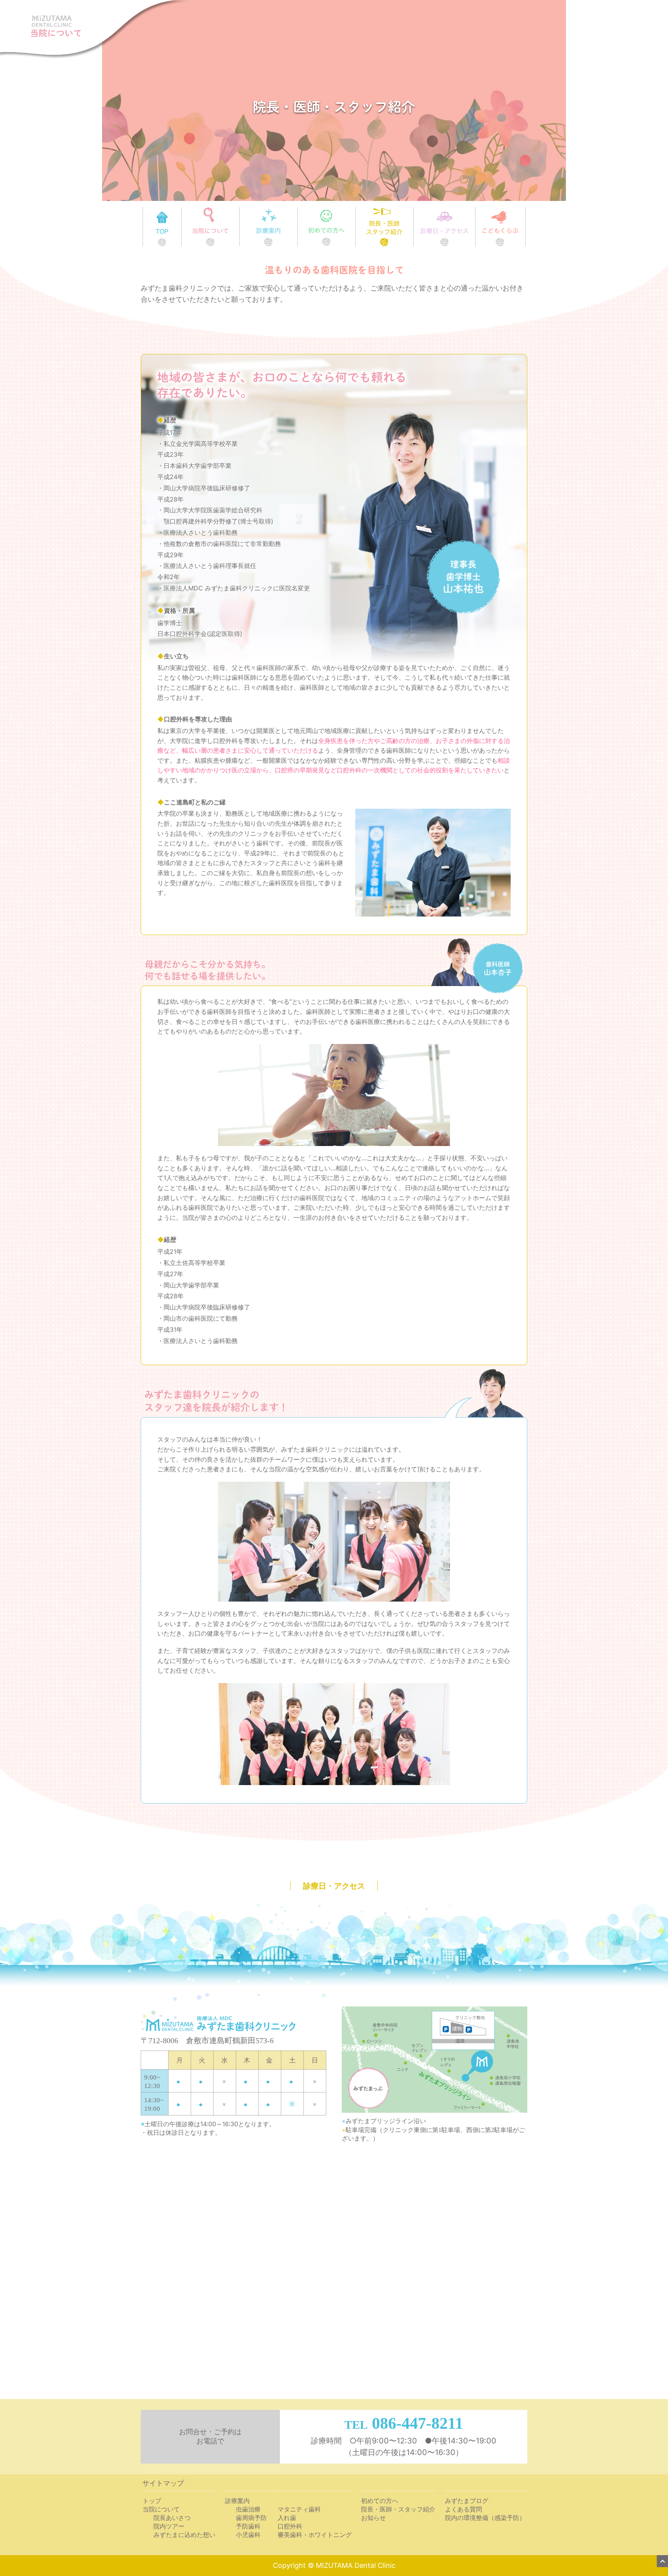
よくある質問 (464, 2509)
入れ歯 (287, 2518)
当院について (239, 210)
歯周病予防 (251, 2518)
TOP (181, 210)
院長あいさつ (172, 2518)
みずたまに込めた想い (184, 2535)
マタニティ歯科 (299, 2509)
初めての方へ (355, 210)
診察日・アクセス (475, 210)
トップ (152, 2501)
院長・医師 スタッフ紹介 (413, 210)
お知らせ (373, 2518)
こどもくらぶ (526, 210)
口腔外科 (290, 2526)
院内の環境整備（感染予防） (485, 2518)
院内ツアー (169, 2526)
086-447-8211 (417, 2423)
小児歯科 (248, 2535)
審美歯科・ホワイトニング (315, 2535)
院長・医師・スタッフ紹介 (398, 2509)
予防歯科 (248, 2526)
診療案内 (297, 210)
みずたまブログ (467, 2501)
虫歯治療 (248, 2509)
